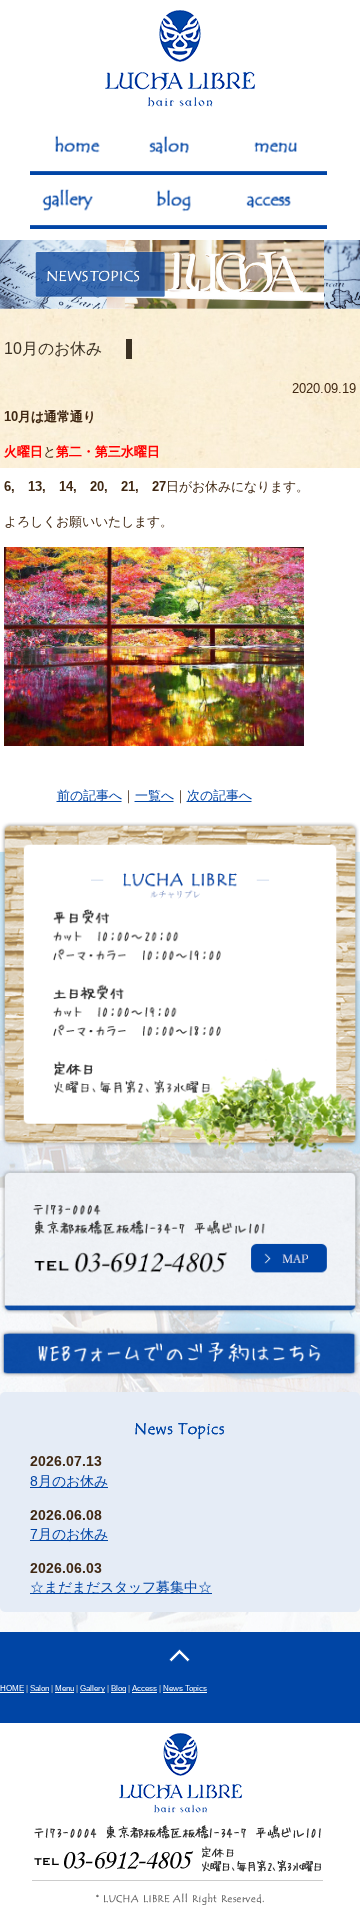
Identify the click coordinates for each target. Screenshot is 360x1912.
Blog (118, 1688)
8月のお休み (69, 1481)
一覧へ (154, 795)
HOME (12, 1688)
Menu (64, 1688)
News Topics (185, 1688)
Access (144, 1688)
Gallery (92, 1688)
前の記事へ (89, 795)
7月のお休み (69, 1534)
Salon (39, 1688)
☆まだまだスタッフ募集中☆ (121, 1587)
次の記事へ (219, 795)
